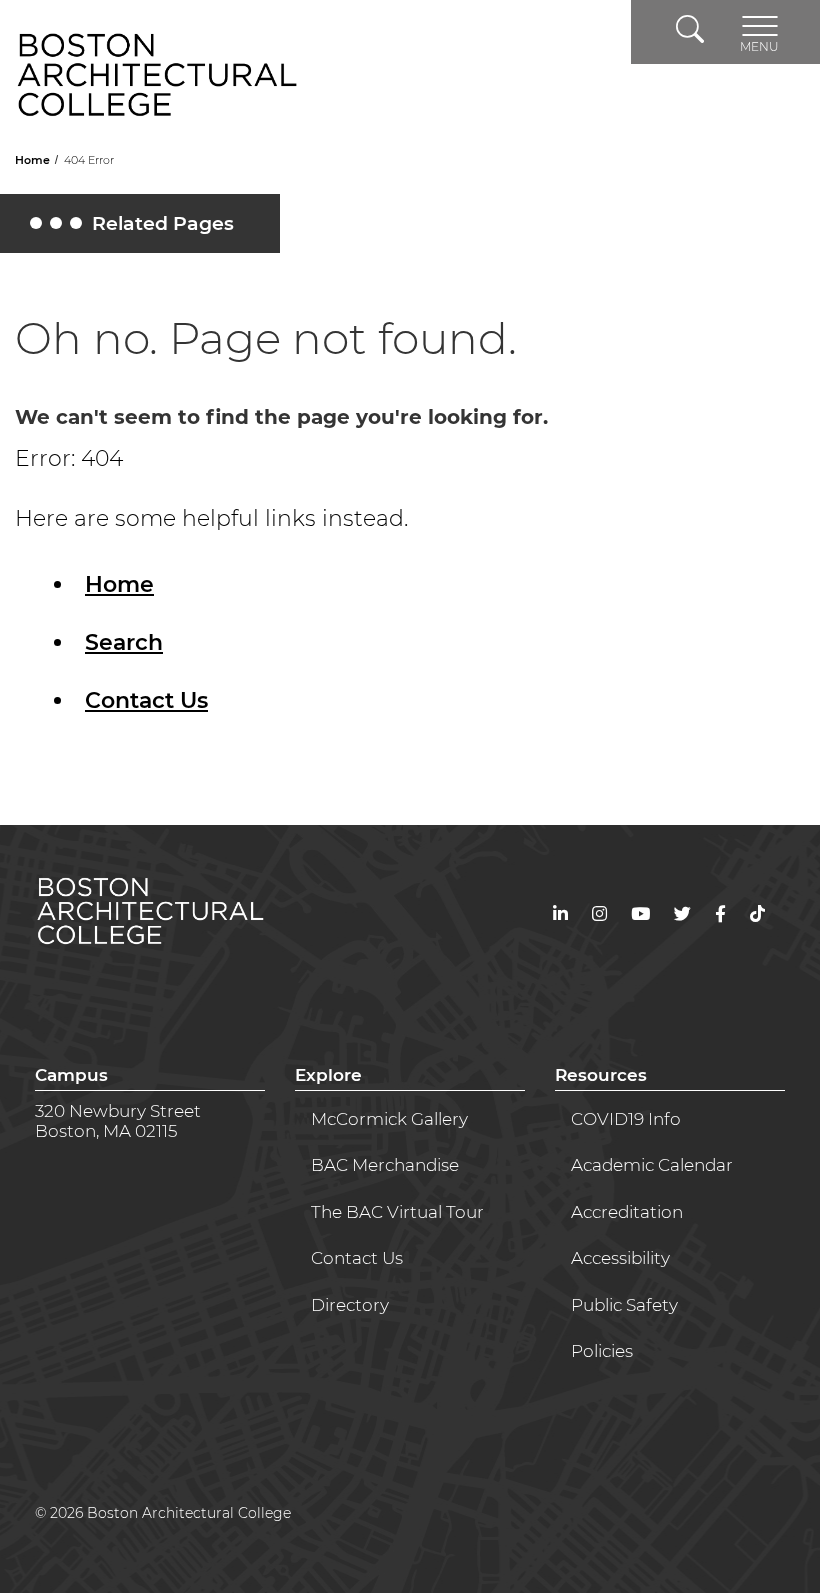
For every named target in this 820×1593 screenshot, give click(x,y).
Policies (602, 1351)
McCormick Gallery (389, 1119)
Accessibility (620, 1258)
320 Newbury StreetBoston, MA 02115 (118, 1121)
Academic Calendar (652, 1165)
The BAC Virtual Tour (397, 1212)
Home (34, 160)
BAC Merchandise (385, 1165)
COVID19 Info (626, 1119)
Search (124, 642)
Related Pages (135, 228)
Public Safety (624, 1305)
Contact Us (146, 700)
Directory (350, 1305)
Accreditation (627, 1212)
